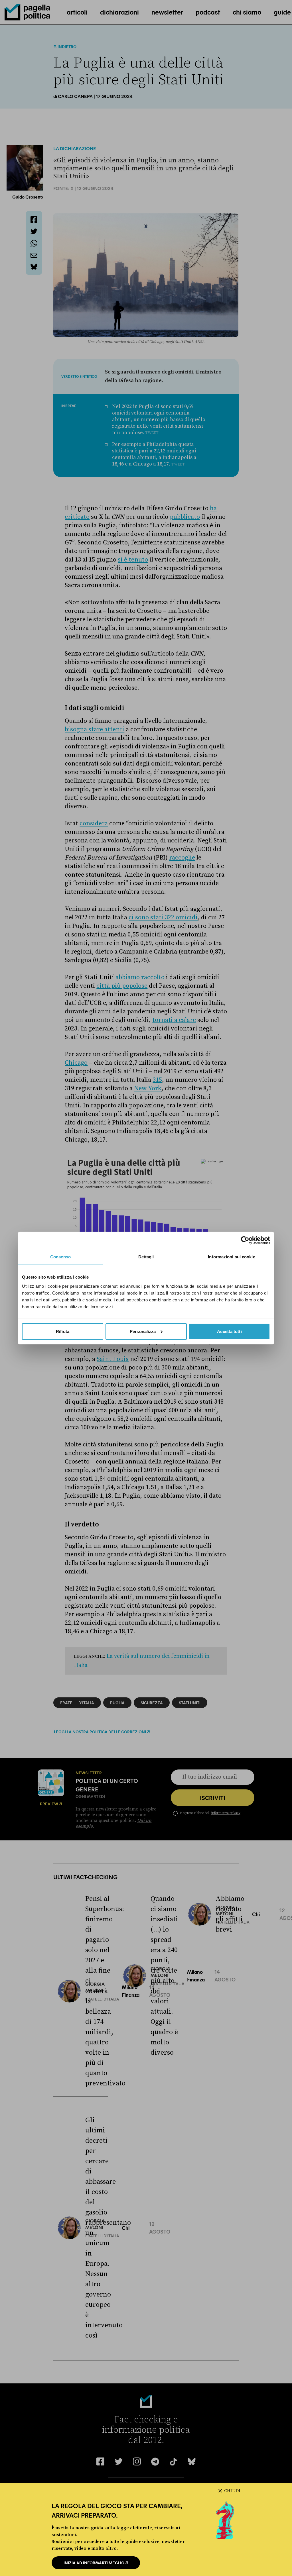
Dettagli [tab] (146, 1257)
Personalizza (143, 1331)
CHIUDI (232, 2491)
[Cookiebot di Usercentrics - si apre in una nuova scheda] (245, 1240)
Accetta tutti (229, 1331)
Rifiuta (63, 1331)
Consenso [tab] (60, 1257)
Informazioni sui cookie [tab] (231, 1257)
